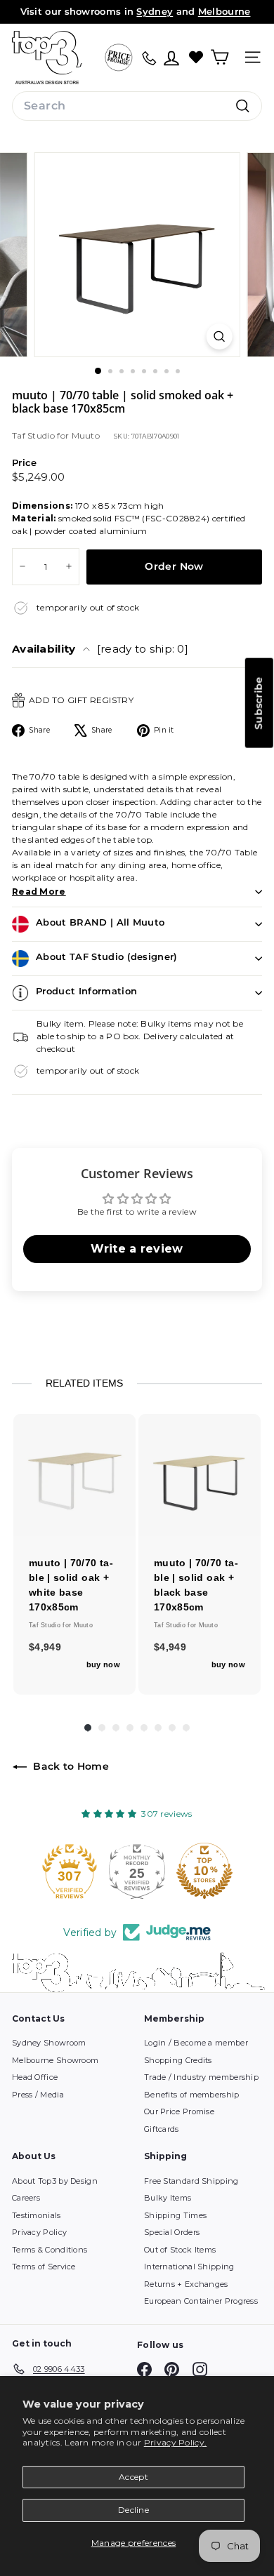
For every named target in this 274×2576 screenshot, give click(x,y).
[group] (74, 1554)
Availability (100, 649)
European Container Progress (201, 2301)
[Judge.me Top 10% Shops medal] (137, 1871)
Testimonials (37, 2215)
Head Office (35, 2077)
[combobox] (137, 106)
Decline (133, 2510)
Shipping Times (175, 2215)
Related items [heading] (84, 1383)
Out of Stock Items (180, 2250)
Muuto (86, 435)
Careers (26, 2198)
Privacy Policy (39, 2232)
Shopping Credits (178, 2060)
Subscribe (259, 703)
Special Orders (172, 2232)
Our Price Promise (179, 2111)
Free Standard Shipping (191, 2181)
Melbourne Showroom (55, 2060)
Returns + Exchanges (186, 2284)
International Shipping (189, 2267)
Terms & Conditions (50, 2250)
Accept (133, 2477)
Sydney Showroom (49, 2043)
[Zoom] (219, 336)
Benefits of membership (192, 2095)
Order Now (174, 566)
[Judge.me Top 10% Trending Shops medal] (204, 1871)
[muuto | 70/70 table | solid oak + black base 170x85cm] (200, 1475)
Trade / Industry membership (201, 2077)
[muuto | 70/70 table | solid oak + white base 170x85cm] (74, 1475)
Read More (39, 892)
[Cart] (220, 57)
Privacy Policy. (176, 2442)
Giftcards (162, 2129)
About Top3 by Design (55, 2181)
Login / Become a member (196, 2043)
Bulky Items (168, 2198)
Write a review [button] (137, 1249)
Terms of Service (44, 2267)
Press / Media (38, 2095)
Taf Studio (34, 435)
